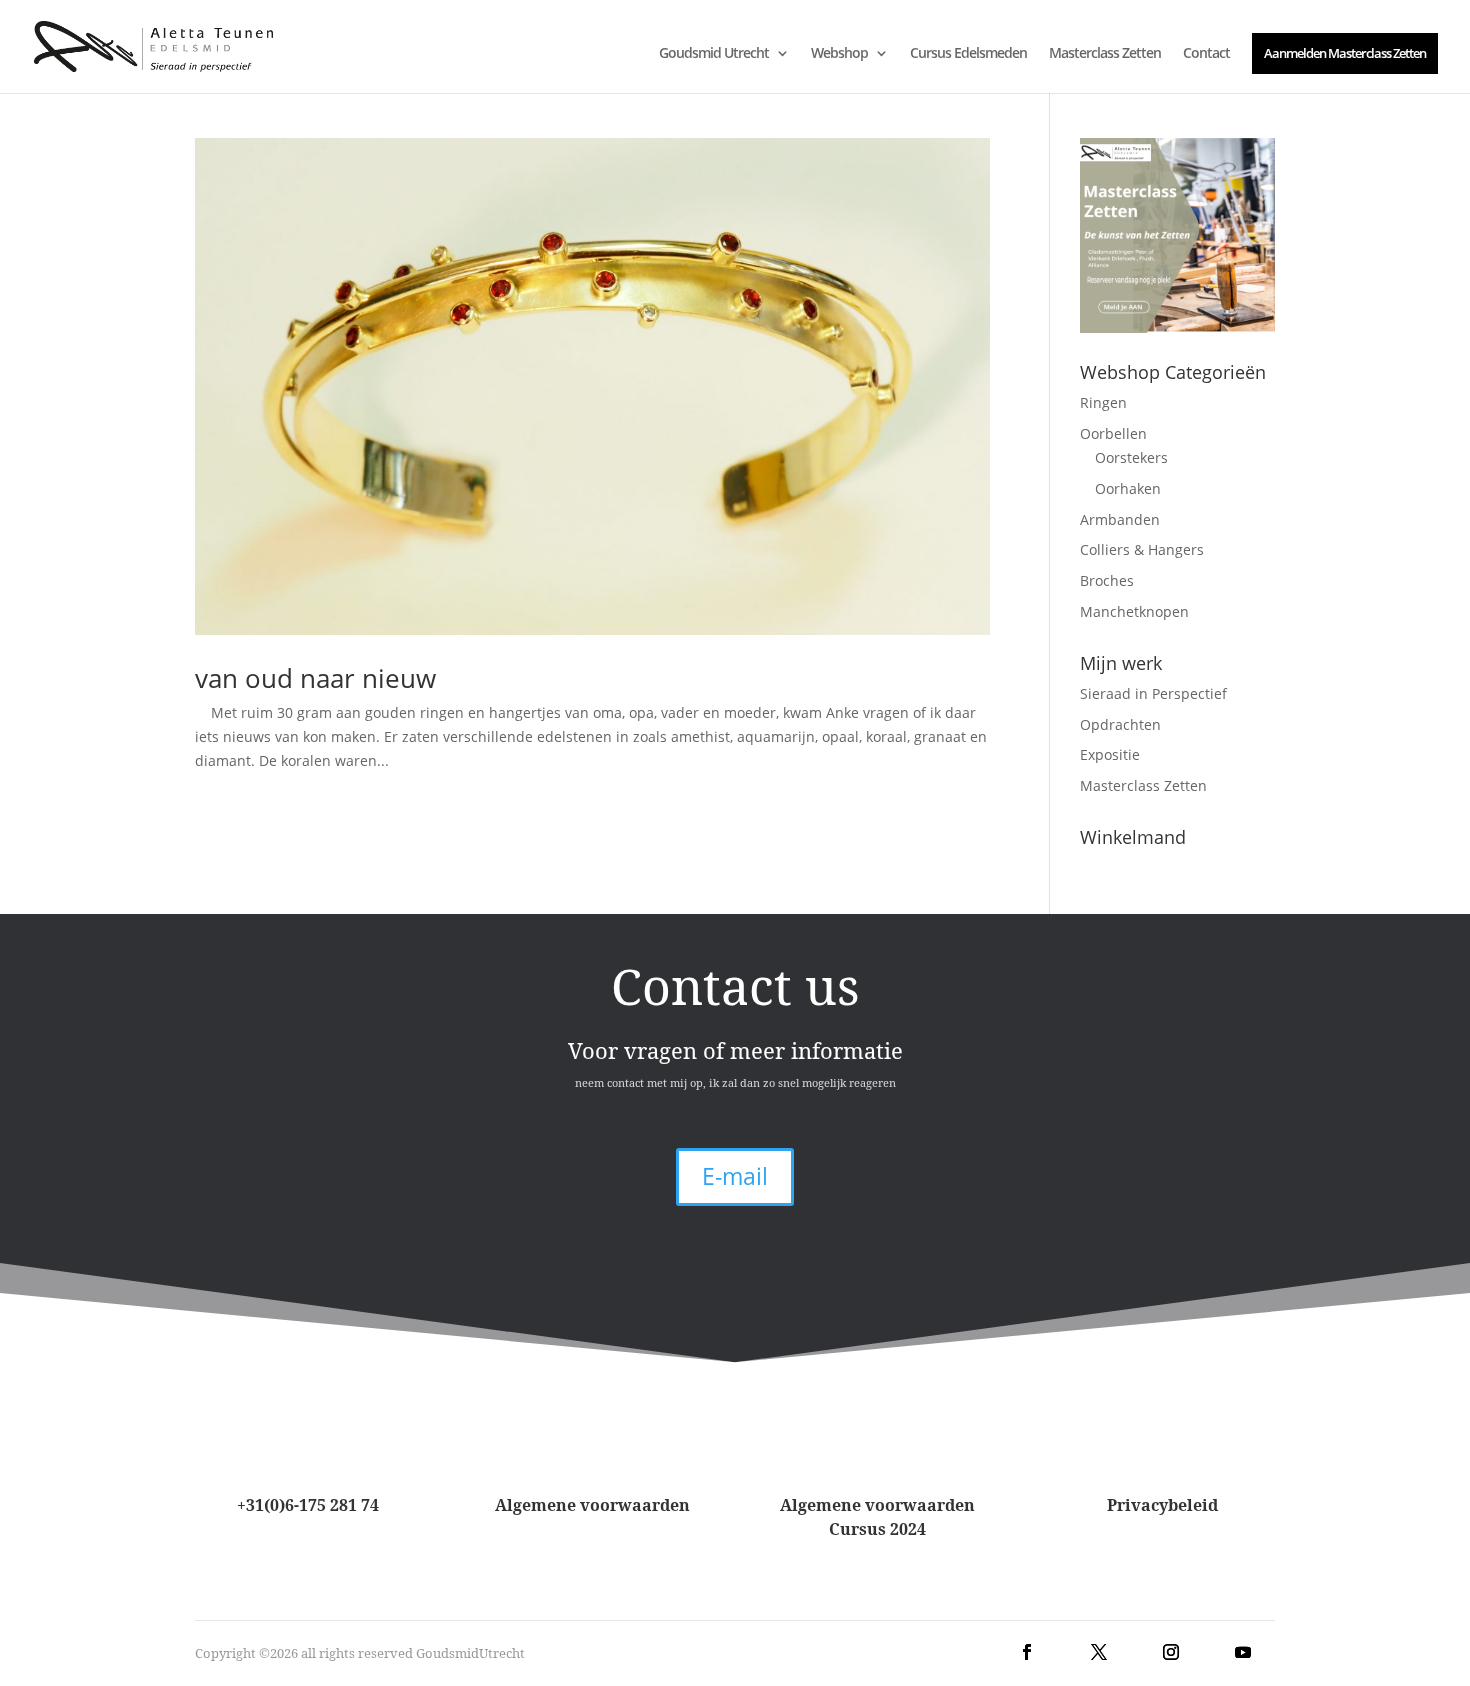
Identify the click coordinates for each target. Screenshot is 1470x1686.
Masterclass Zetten (1105, 54)
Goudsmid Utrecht (714, 54)
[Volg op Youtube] (1243, 1652)
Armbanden (1120, 519)
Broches (1107, 580)
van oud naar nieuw (315, 678)
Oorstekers (1131, 457)
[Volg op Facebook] (1027, 1652)
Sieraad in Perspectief (1153, 693)
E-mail (735, 1176)
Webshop (839, 54)
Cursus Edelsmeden (968, 54)
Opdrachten (1120, 724)
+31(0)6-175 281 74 (308, 1505)
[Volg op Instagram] (1171, 1652)
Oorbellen (1113, 433)
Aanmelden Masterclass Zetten (1345, 53)
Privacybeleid (1162, 1505)
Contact (1206, 54)
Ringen (1103, 402)
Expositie (1110, 754)
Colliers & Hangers (1142, 549)
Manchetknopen (1134, 611)
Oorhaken (1128, 488)
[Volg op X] (1099, 1652)
